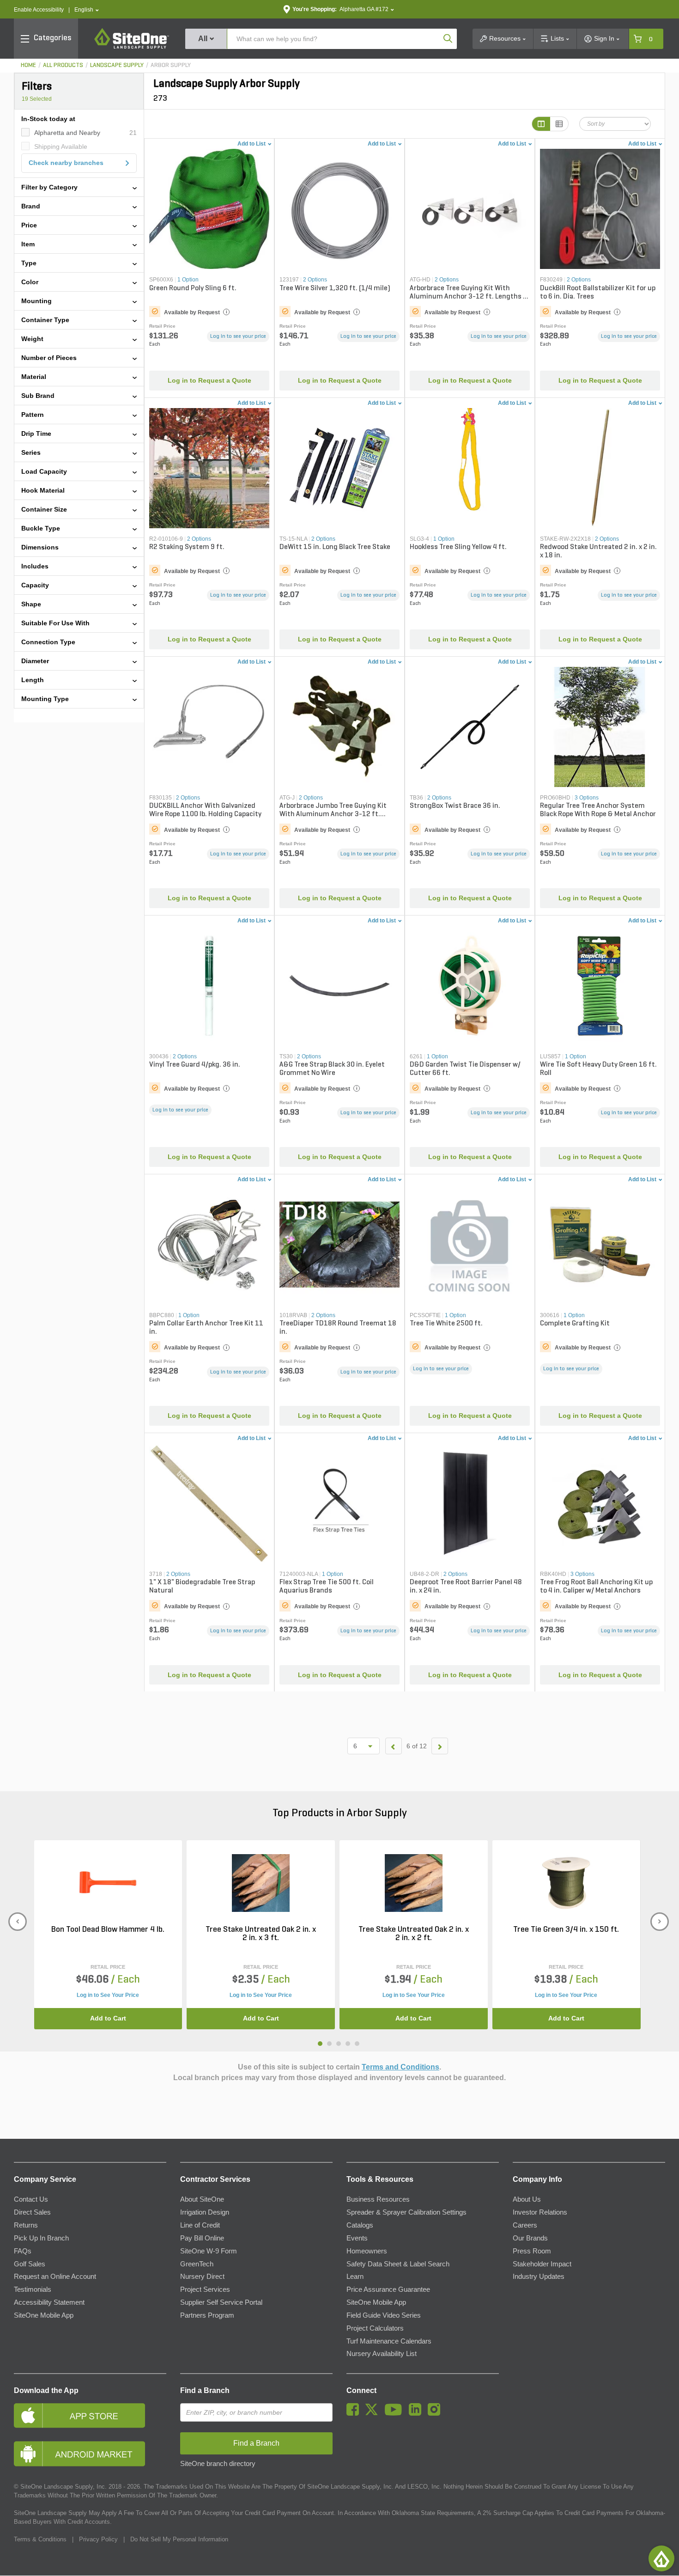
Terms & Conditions (40, 2539)
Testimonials (33, 2289)
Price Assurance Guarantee (388, 2289)
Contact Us (31, 2199)
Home (28, 65)
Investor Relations (540, 2212)
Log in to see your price (238, 336)
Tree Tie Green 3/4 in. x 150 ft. (566, 1930)
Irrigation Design (205, 2212)
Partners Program (207, 2315)
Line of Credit (200, 2225)
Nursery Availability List (382, 2354)
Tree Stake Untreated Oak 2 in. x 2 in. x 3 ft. (261, 1934)
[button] (87, 10)
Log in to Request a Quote (209, 380)
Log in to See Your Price (108, 1995)
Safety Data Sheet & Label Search (398, 2264)
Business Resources (378, 2199)
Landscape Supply (117, 65)
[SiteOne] (132, 47)
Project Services (205, 2289)
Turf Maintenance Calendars (389, 2341)
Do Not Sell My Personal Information (179, 2539)
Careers (525, 2225)
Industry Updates (539, 2277)
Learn (355, 2277)
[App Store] (90, 2415)
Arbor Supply (171, 65)
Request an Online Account (55, 2277)
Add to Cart (108, 2018)
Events (357, 2238)
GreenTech (197, 2264)
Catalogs (360, 2225)
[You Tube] (396, 2413)
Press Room (532, 2251)
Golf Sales (30, 2264)
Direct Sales (32, 2212)
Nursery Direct (202, 2277)
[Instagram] (436, 2413)
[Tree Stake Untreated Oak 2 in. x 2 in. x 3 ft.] (261, 1883)
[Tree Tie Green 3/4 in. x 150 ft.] (566, 1883)
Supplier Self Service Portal (221, 2302)
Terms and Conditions (400, 2067)
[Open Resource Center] (661, 2558)
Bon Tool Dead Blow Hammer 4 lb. (108, 1930)
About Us (527, 2199)
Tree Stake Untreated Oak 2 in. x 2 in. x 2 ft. (414, 1934)
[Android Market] (90, 2454)
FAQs (23, 2251)
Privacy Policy (98, 2539)
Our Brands (530, 2238)
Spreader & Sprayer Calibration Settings (406, 2212)
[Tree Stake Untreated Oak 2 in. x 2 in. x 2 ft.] (414, 1883)
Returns (26, 2225)
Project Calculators (375, 2328)
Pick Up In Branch (41, 2238)
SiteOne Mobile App (44, 2315)
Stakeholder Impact (542, 2264)
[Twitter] (374, 2413)
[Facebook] (355, 2413)
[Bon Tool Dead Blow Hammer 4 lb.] (108, 1883)
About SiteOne (202, 2199)
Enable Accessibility (39, 10)
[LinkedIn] (417, 2413)
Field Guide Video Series (384, 2315)
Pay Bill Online (202, 2238)
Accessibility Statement (49, 2302)
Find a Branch (205, 2390)
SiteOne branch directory (218, 2464)
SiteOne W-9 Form (209, 2251)
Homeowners (367, 2251)
